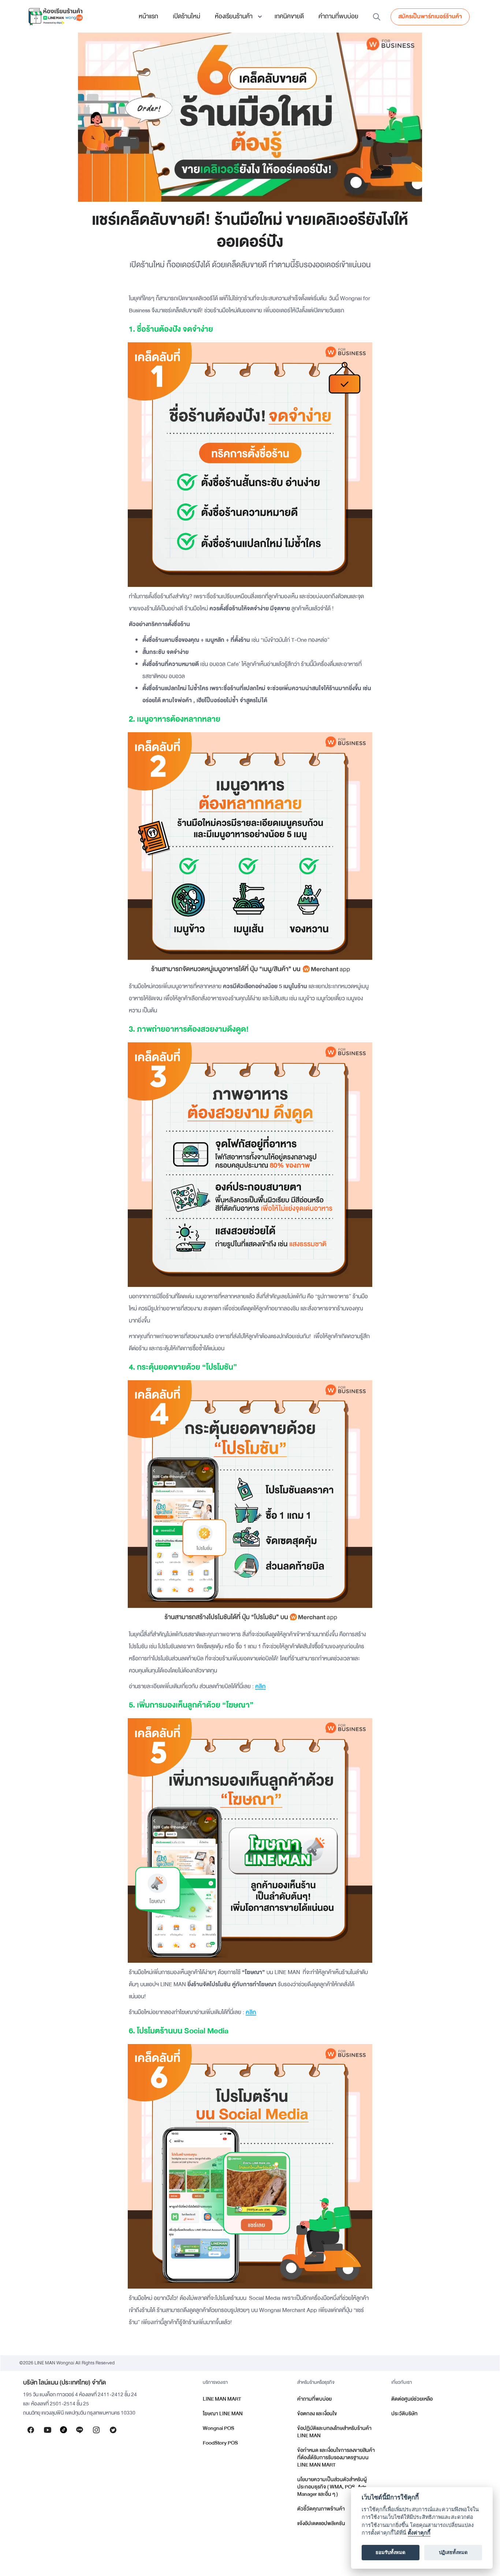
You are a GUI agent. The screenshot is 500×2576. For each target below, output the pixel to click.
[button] (237, 16)
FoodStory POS (220, 2443)
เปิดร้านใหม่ (186, 16)
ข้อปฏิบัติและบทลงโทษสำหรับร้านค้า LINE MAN (334, 2432)
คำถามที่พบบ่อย (338, 16)
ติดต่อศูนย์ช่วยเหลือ (412, 2399)
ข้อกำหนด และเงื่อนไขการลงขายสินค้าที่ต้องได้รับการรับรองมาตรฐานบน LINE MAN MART (336, 2458)
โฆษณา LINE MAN (223, 2414)
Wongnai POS (219, 2428)
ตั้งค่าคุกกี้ (419, 2533)
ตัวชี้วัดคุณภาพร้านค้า (321, 2509)
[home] (55, 16)
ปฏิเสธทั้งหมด (453, 2553)
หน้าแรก (148, 16)
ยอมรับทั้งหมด (391, 2553)
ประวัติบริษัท (404, 2414)
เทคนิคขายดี (289, 16)
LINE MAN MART (222, 2399)
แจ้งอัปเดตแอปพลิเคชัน (321, 2523)
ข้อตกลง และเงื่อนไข (317, 2414)
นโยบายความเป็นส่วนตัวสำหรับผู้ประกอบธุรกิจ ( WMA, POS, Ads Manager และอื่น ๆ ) (332, 2487)
